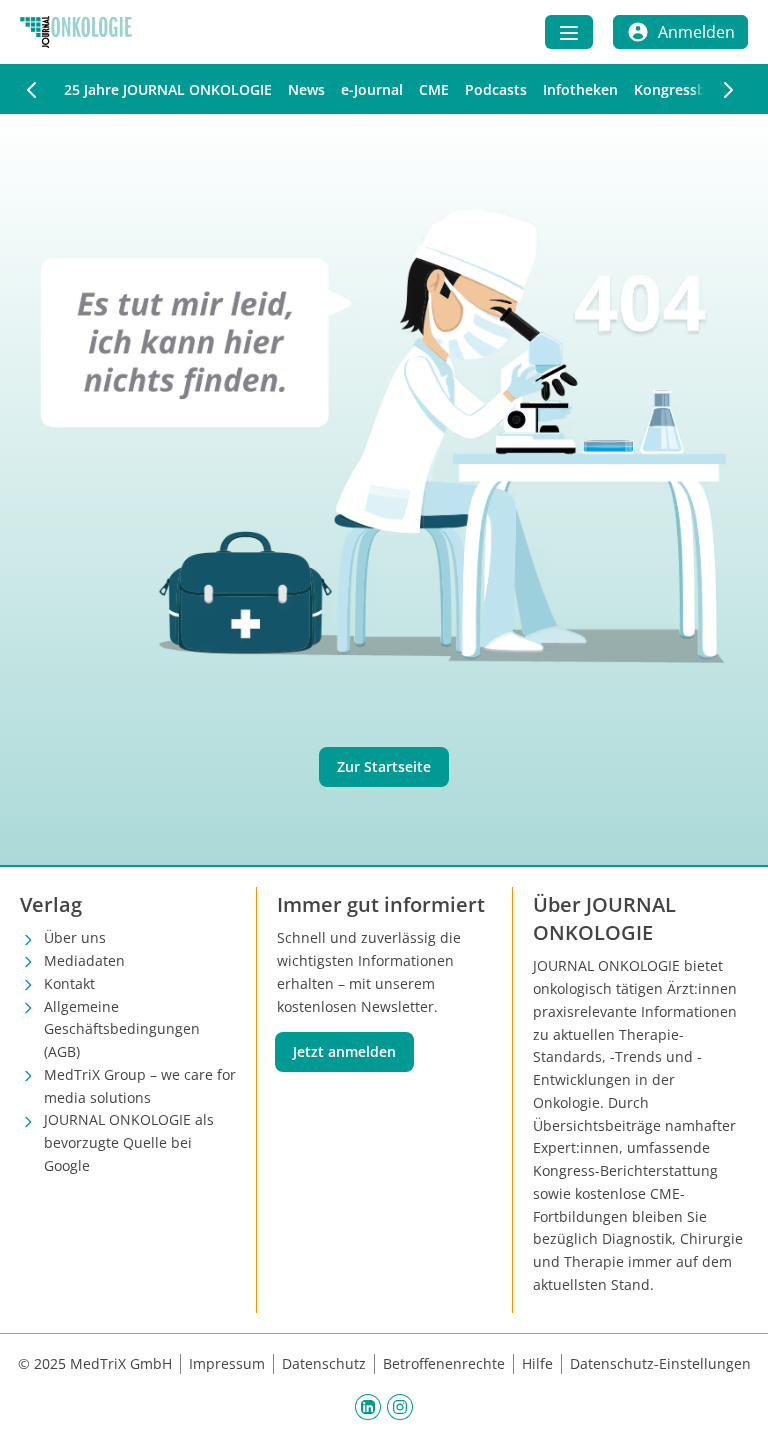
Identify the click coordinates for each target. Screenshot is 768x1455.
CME (434, 89)
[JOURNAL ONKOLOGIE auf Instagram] (400, 1407)
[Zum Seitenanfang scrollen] (732, 1419)
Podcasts (496, 89)
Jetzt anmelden (344, 1051)
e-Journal (372, 89)
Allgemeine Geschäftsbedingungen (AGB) (122, 1029)
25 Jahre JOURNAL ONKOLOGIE (168, 89)
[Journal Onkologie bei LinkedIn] (368, 1407)
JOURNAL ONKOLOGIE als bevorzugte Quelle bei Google (129, 1142)
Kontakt (69, 983)
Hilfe (537, 1363)
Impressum (227, 1363)
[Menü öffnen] (569, 32)
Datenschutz (324, 1363)
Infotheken (580, 89)
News (306, 89)
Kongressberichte (694, 89)
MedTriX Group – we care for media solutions (140, 1086)
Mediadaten (84, 960)
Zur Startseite (384, 766)
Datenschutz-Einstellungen (660, 1363)
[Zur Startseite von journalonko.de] (76, 32)
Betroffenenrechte (444, 1363)
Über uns (75, 937)
